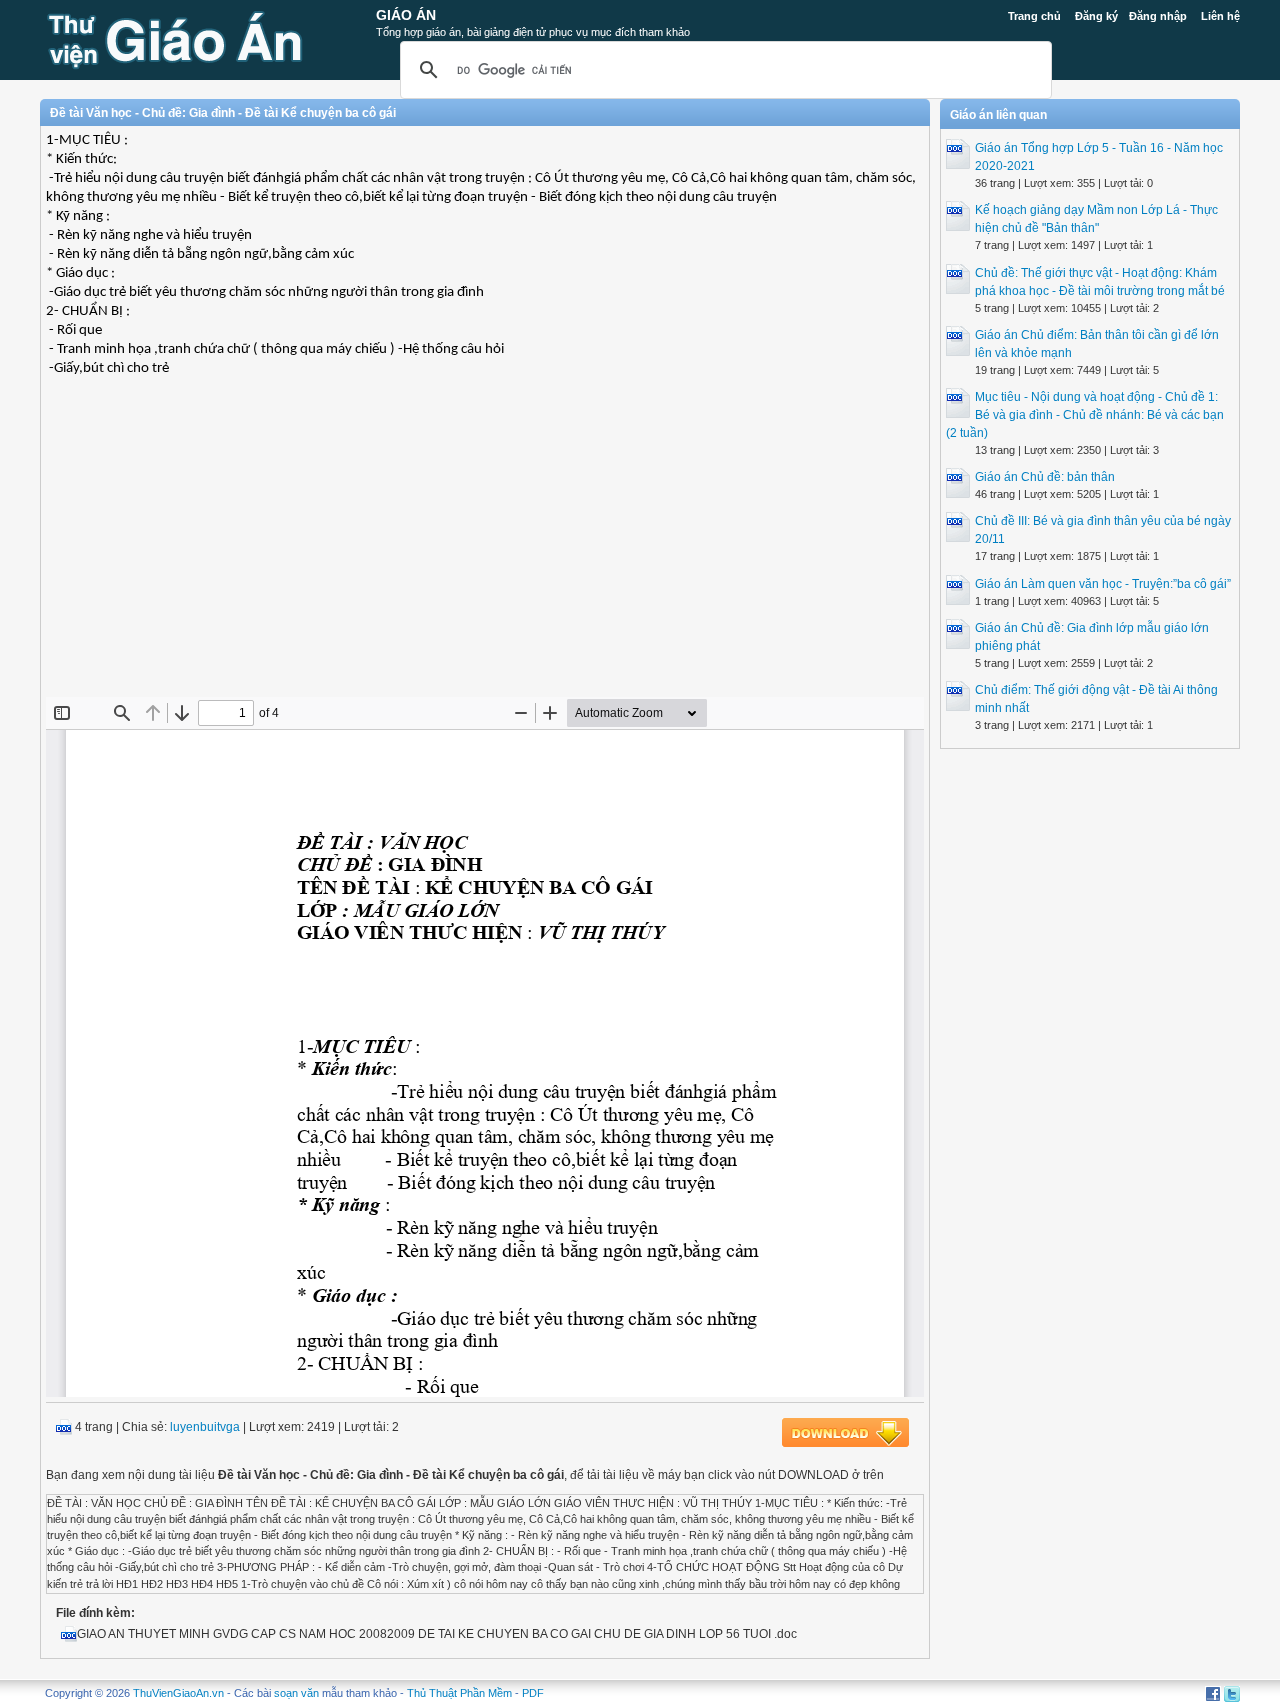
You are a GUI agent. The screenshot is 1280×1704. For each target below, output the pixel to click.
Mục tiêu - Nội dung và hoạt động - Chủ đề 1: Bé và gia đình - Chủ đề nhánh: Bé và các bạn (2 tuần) (1085, 415)
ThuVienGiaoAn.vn (178, 1693)
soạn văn (296, 1693)
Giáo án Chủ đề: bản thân (1045, 477)
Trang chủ (1034, 16)
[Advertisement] (485, 552)
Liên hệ (1220, 16)
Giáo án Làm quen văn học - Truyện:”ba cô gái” (1103, 584)
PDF (533, 1693)
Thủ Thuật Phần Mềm (459, 1693)
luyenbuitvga (205, 1427)
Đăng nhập (1158, 16)
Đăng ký (1096, 16)
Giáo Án (406, 15)
